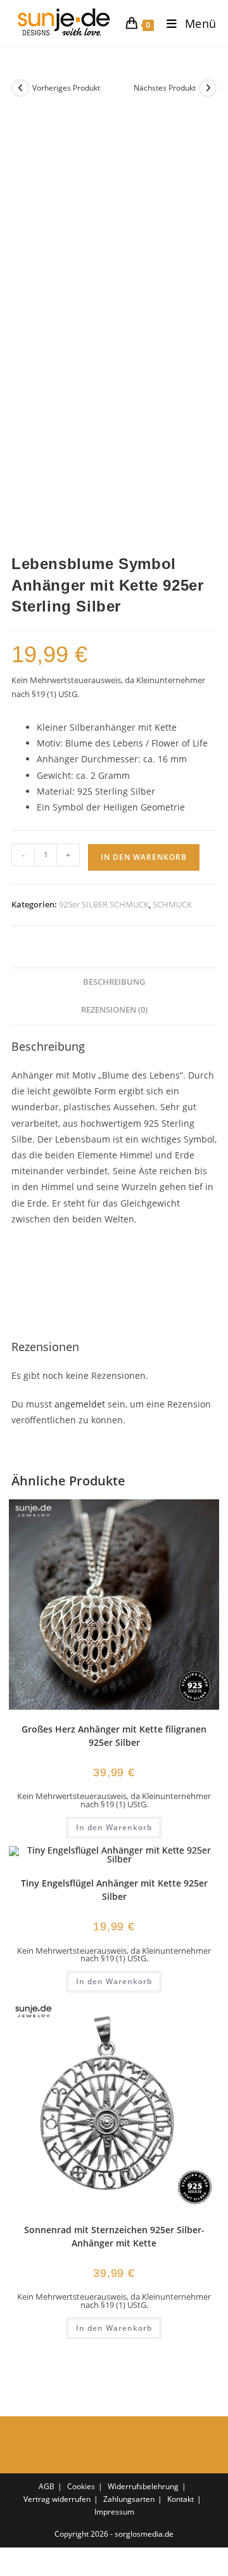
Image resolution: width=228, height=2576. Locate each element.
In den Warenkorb (144, 857)
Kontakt (180, 2499)
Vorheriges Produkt (66, 88)
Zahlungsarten (129, 2499)
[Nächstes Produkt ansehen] (208, 88)
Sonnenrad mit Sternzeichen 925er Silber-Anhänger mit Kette (114, 2236)
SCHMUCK (172, 904)
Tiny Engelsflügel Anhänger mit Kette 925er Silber (114, 1890)
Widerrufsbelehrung (143, 2486)
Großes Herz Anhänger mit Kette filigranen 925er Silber (114, 1736)
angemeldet (80, 1404)
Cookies (81, 2486)
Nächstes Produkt (165, 88)
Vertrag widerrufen (57, 2499)
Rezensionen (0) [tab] (114, 1010)
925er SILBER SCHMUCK (104, 904)
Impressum (114, 2512)
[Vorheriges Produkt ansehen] (20, 88)
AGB (47, 2486)
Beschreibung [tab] (114, 982)
